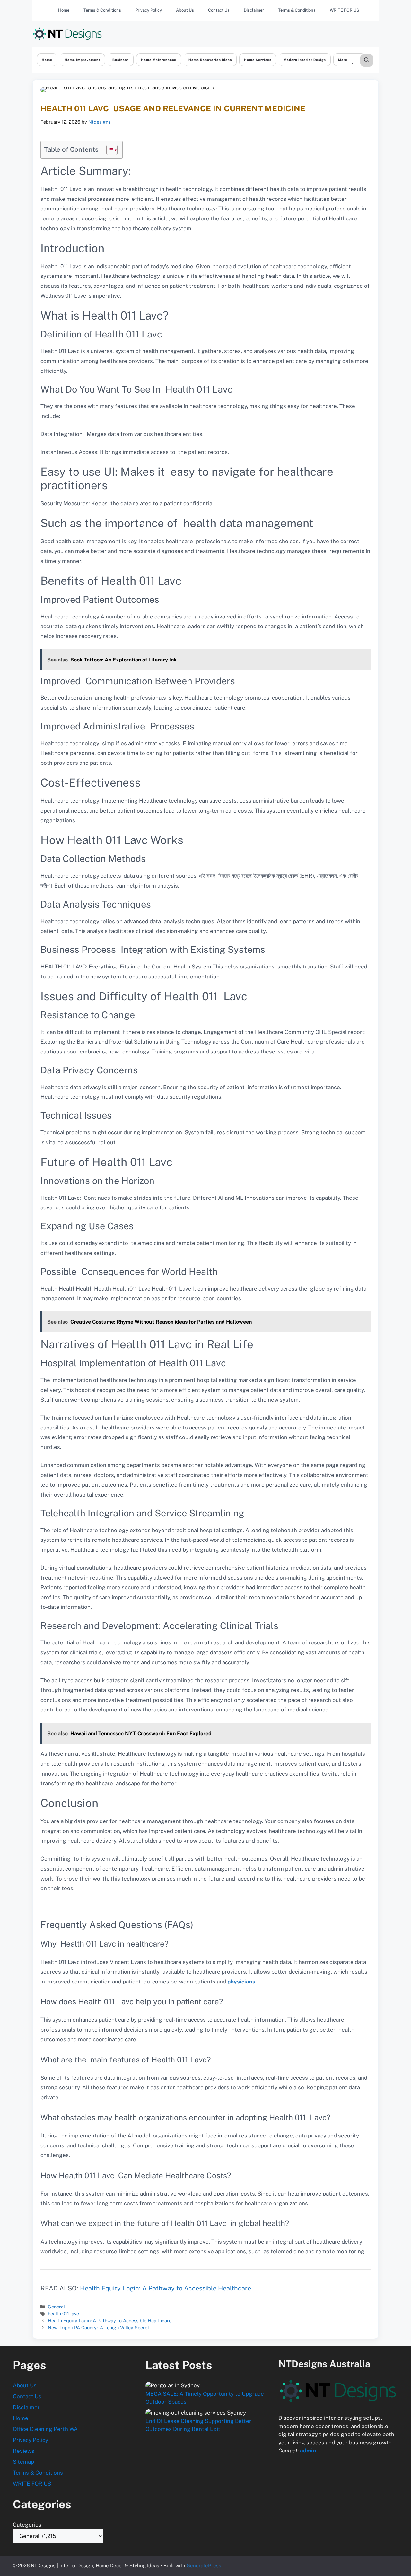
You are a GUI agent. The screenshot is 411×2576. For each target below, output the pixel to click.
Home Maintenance (159, 60)
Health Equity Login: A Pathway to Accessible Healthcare (166, 2288)
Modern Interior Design (305, 60)
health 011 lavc (63, 2313)
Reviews (24, 2451)
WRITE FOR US (345, 10)
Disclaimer (254, 10)
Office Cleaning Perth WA (45, 2429)
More (343, 60)
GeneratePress (204, 2566)
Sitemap (23, 2462)
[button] (367, 60)
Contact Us (219, 10)
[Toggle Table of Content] (109, 150)
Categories (27, 2525)
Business (121, 60)
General (56, 2307)
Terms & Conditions (102, 10)
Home (64, 10)
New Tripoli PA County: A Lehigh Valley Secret (99, 2328)
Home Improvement (82, 60)
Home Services (258, 60)
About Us (185, 10)
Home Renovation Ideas (210, 60)
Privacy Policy (149, 10)
